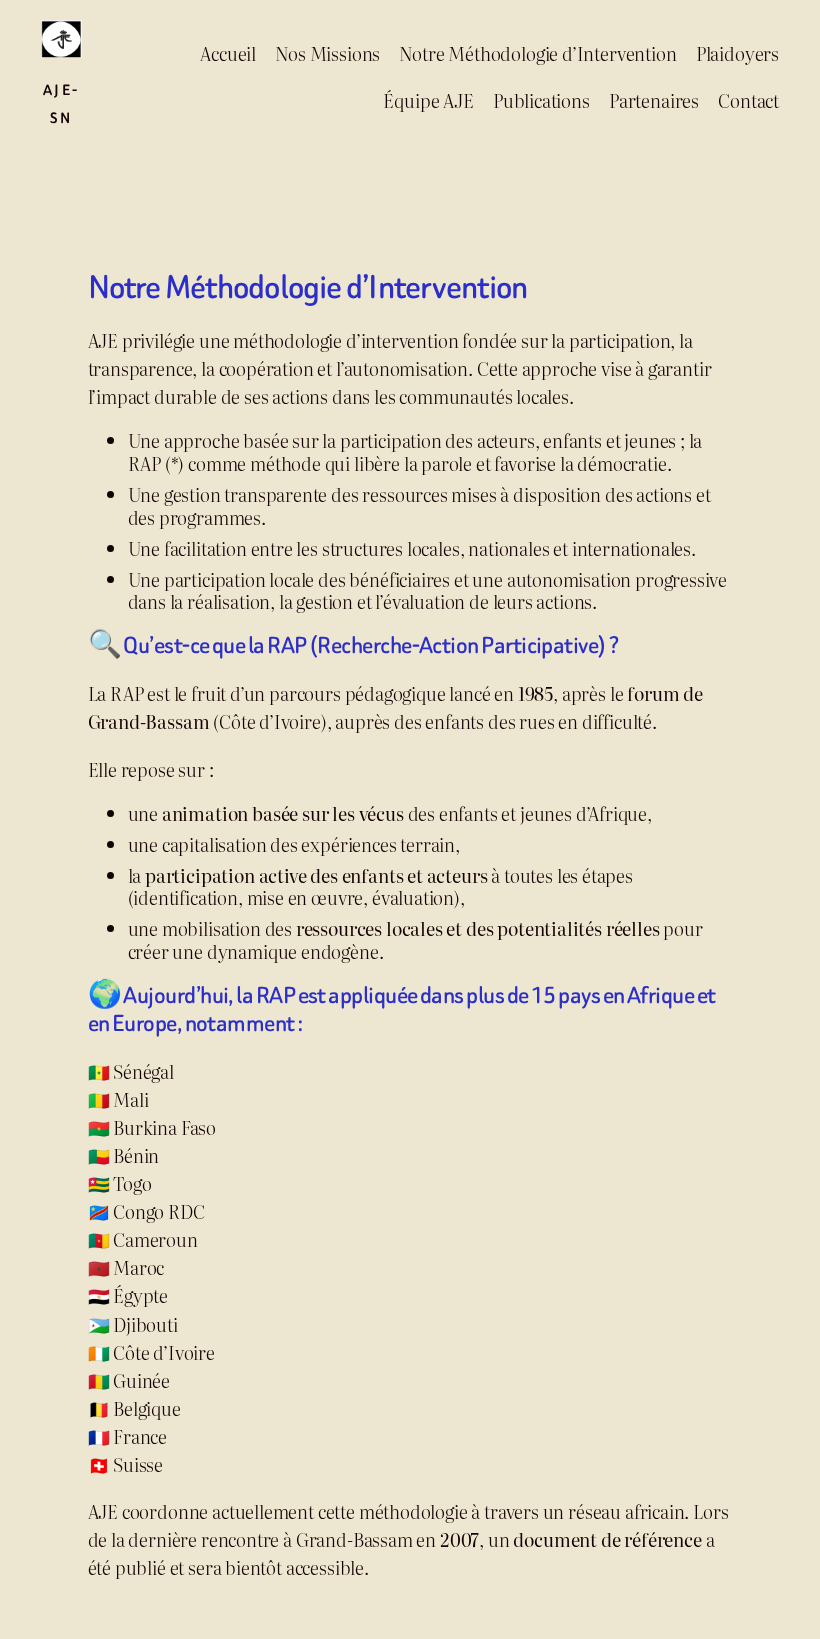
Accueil (228, 53)
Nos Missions (327, 53)
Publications (541, 100)
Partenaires (654, 100)
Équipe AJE (428, 100)
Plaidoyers (737, 53)
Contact (748, 100)
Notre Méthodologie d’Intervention (537, 53)
